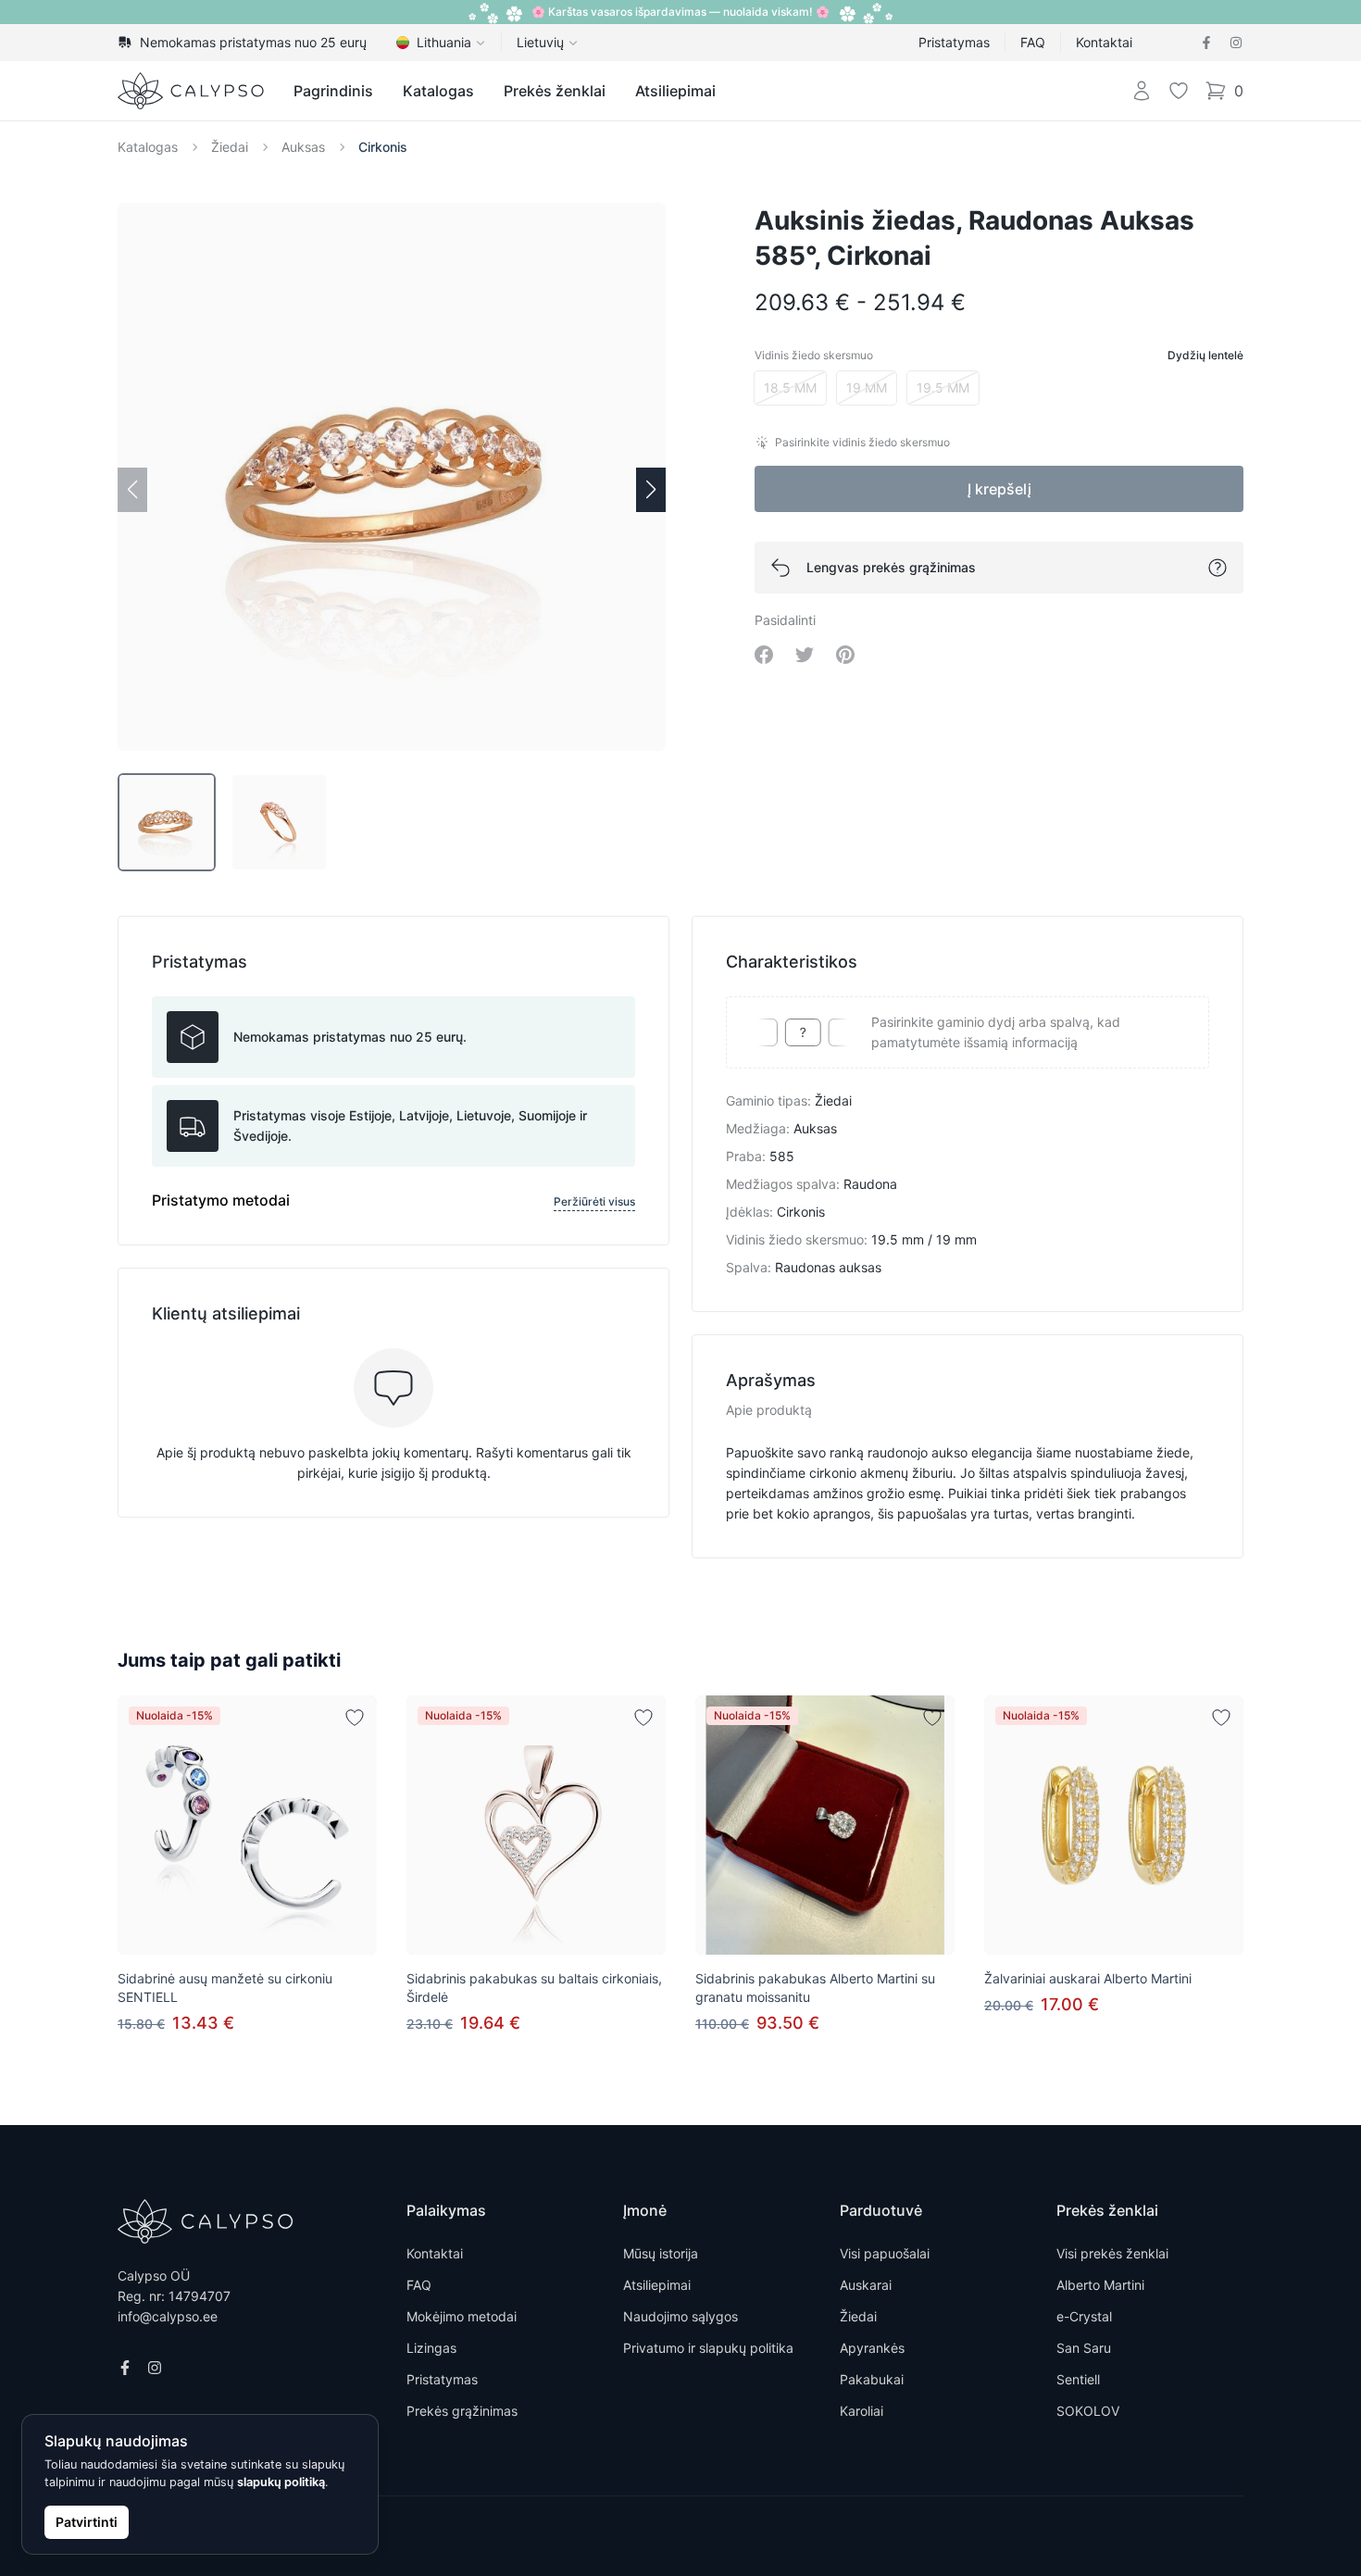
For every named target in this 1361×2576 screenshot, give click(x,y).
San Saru (1084, 2348)
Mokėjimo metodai (462, 2316)
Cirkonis (383, 147)
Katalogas (438, 91)
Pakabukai (872, 2379)
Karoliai (862, 2411)
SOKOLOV (1088, 2411)
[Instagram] (1236, 43)
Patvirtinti (87, 2522)
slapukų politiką (281, 2482)
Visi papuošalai (885, 2253)
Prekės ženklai (555, 91)
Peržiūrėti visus (594, 1201)
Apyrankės (872, 2348)
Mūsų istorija (661, 2253)
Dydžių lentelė (1205, 355)
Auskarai (866, 2285)
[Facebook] (1206, 43)
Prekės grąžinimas (462, 2411)
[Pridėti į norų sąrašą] (355, 1718)
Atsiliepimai (675, 91)
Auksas (303, 147)
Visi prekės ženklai (1112, 2253)
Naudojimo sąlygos (680, 2316)
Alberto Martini (1100, 2285)
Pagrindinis (333, 91)
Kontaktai (1104, 42)
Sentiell (1078, 2379)
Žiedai (230, 147)
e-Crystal (1084, 2316)
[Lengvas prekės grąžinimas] (1217, 568)
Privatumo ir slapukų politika (708, 2348)
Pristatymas (954, 42)
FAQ (1033, 42)
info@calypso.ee (168, 2316)
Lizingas (431, 2348)
